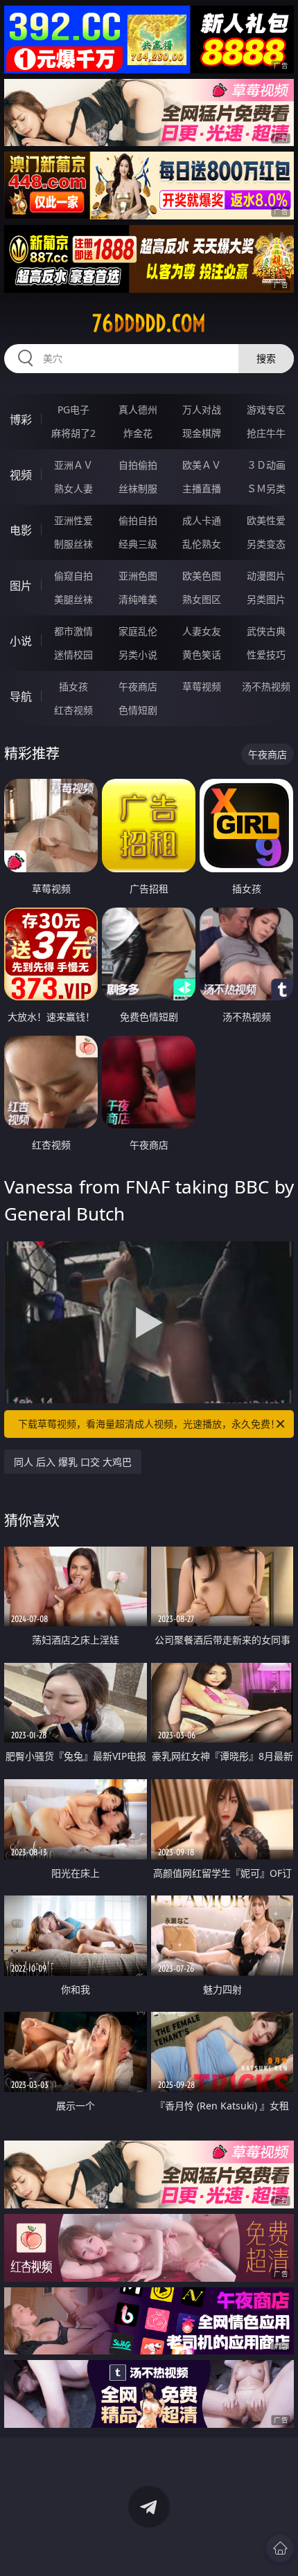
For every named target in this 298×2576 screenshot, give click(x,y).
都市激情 (73, 631)
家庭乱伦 (138, 631)
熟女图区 (202, 599)
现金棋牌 (202, 433)
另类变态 (266, 544)
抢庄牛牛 (266, 433)
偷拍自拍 (138, 520)
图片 (21, 586)
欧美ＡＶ (202, 465)
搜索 (266, 358)
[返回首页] (280, 2548)
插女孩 (73, 686)
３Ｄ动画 (266, 465)
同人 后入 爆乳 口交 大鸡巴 (73, 1462)
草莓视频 (202, 686)
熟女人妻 (73, 488)
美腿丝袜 (73, 599)
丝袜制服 (138, 488)
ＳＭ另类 (266, 488)
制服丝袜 (73, 544)
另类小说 (138, 655)
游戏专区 (266, 409)
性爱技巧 (266, 655)
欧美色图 (202, 576)
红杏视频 (73, 710)
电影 (21, 530)
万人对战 (202, 409)
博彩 (21, 420)
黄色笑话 (202, 655)
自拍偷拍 (138, 465)
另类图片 (266, 599)
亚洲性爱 (73, 520)
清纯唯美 (138, 599)
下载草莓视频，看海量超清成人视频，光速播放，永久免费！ (149, 1424)
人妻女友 (202, 631)
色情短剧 (138, 710)
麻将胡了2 (73, 433)
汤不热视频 (266, 686)
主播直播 (202, 488)
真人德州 (138, 409)
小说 (21, 641)
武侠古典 (266, 631)
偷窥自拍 (73, 576)
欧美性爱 (266, 520)
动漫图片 (266, 576)
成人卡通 (202, 520)
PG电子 (73, 409)
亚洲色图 (138, 576)
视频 (21, 475)
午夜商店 (138, 686)
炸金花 (138, 433)
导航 (21, 696)
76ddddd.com (149, 323)
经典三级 (138, 544)
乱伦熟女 (202, 544)
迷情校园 (73, 655)
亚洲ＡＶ (73, 465)
